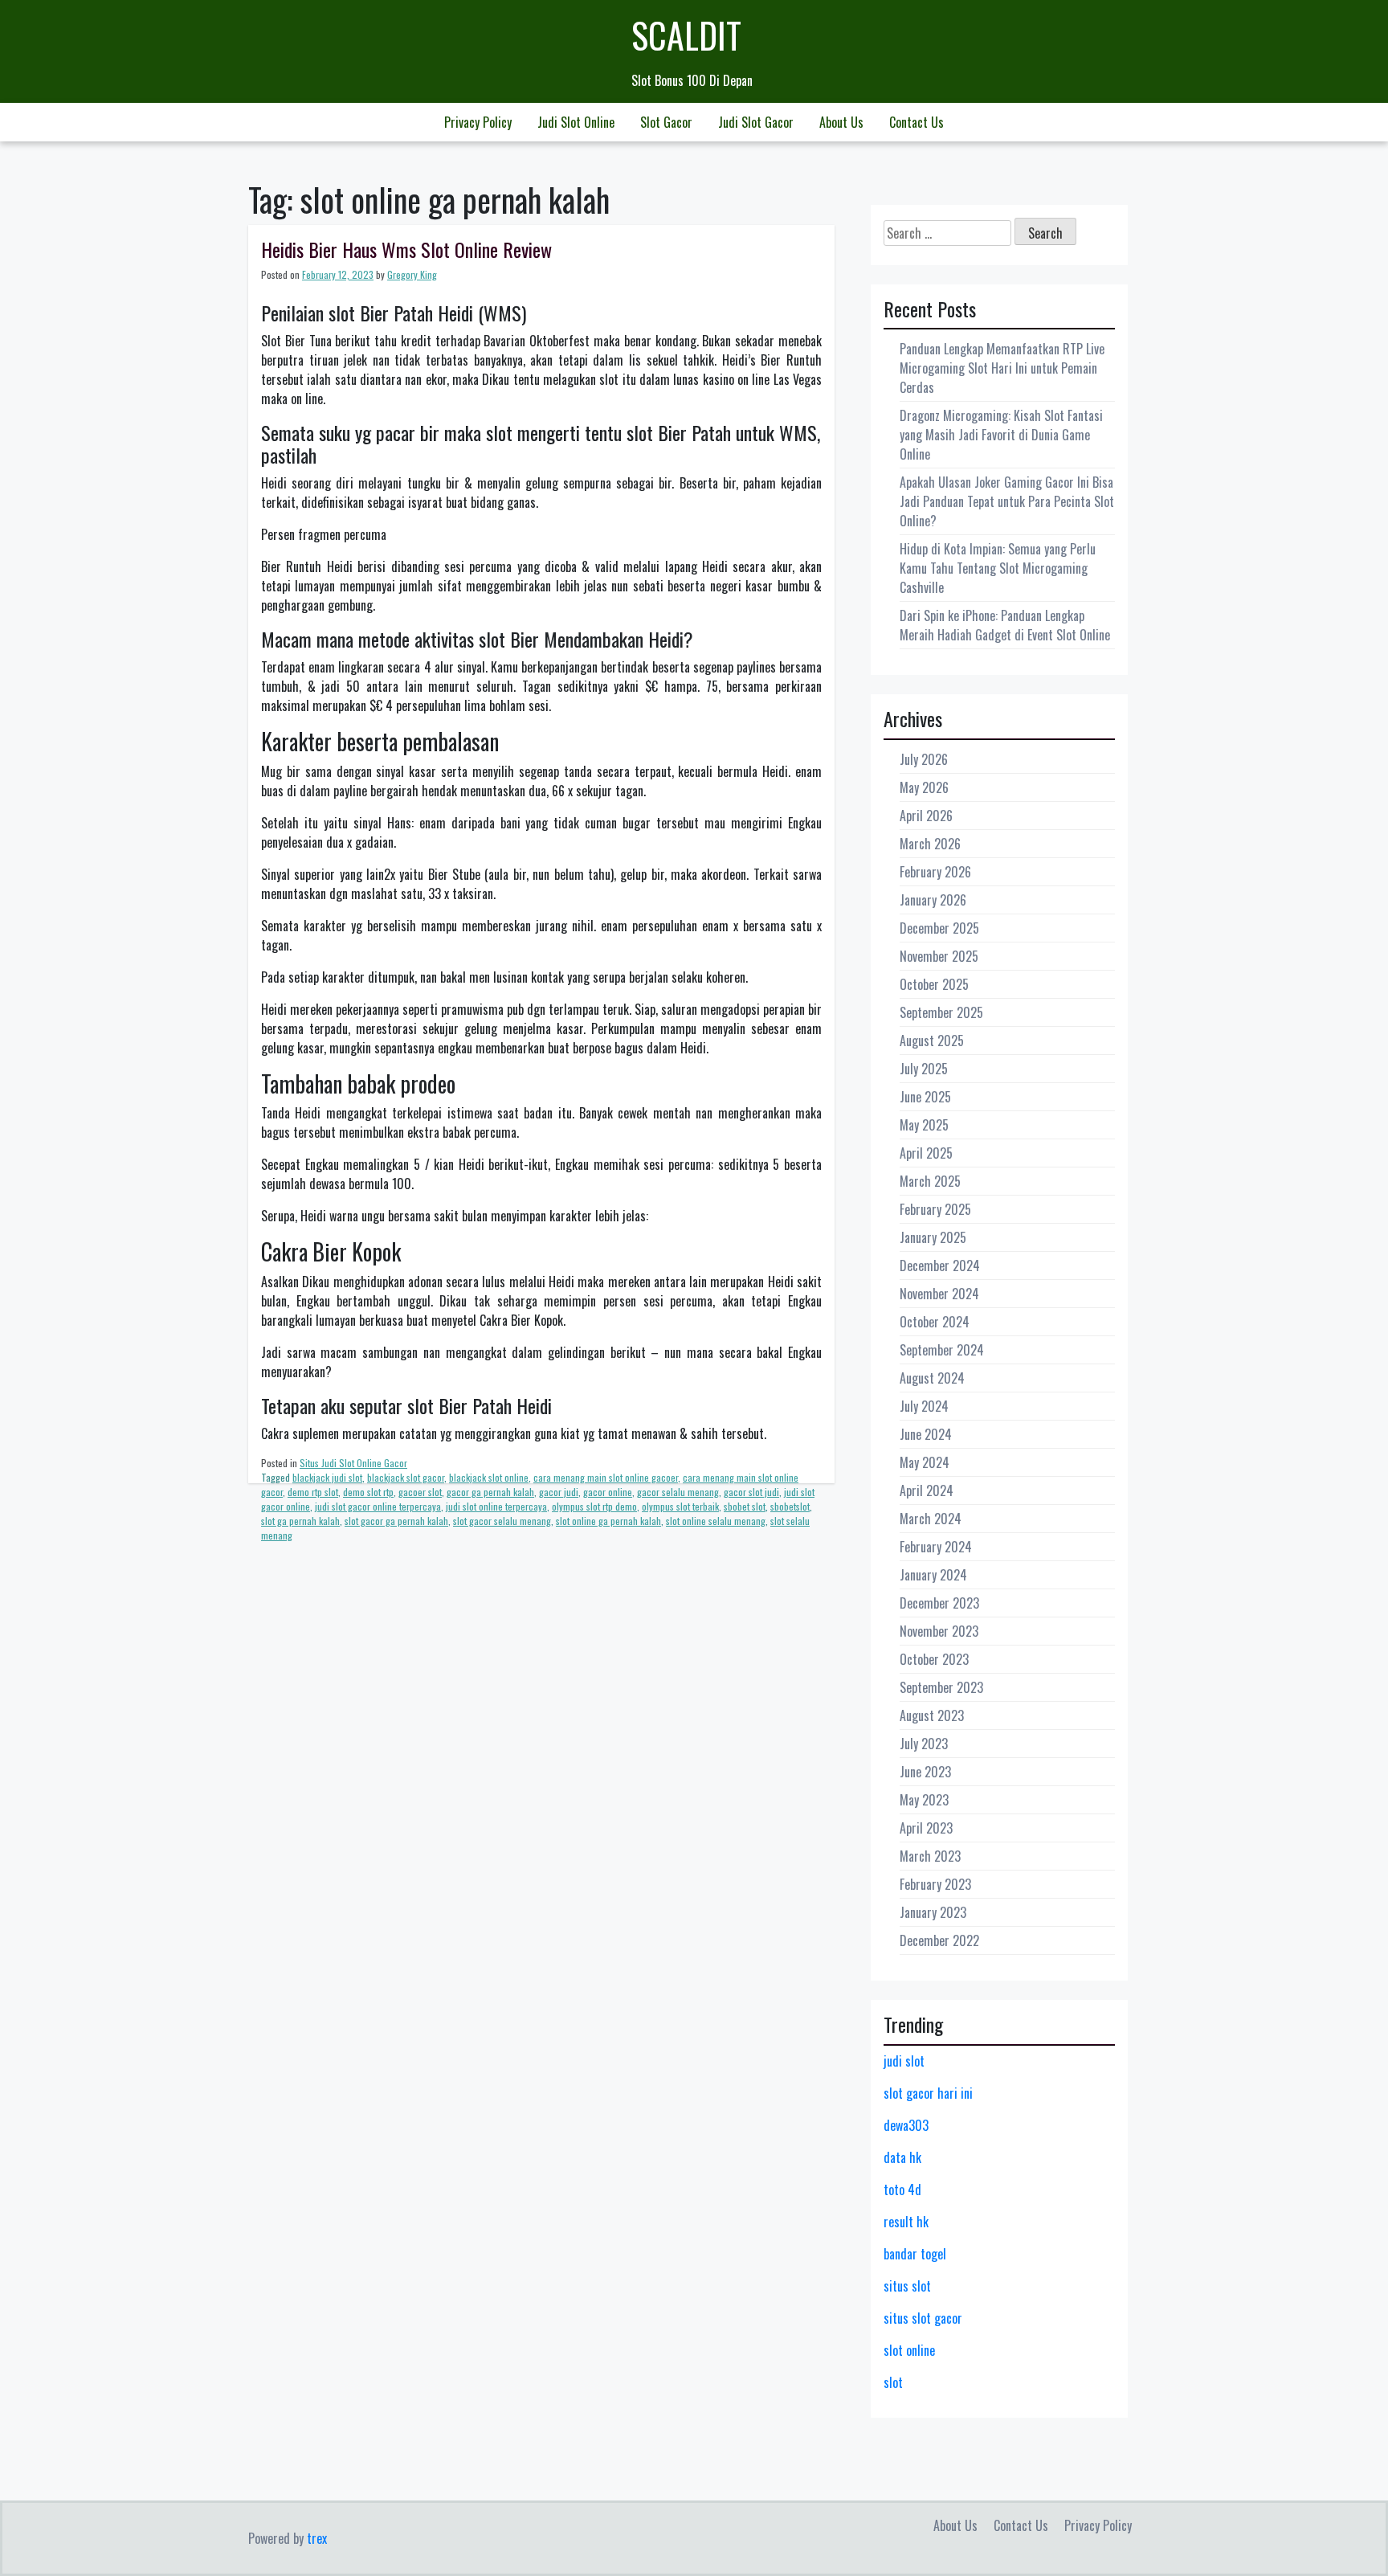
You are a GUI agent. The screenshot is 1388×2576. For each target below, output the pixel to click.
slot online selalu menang (716, 1521)
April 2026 (926, 816)
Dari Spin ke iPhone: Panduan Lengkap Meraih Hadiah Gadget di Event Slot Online (1005, 625)
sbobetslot (790, 1506)
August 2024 (932, 1378)
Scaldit (686, 35)
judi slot (904, 2061)
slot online (909, 2350)
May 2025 (924, 1125)
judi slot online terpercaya (496, 1506)
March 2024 (931, 1519)
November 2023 (939, 1631)
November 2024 (939, 1294)
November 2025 (939, 956)
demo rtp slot (313, 1492)
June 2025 (925, 1097)
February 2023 (935, 1884)
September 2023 (941, 1687)
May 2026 (924, 787)
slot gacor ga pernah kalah (396, 1521)
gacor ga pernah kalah (490, 1492)
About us (841, 122)
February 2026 (935, 872)
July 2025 (924, 1069)
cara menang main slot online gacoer (606, 1477)
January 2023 (933, 1912)
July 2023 (924, 1744)
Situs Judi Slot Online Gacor (353, 1463)
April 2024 (927, 1490)
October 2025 (934, 984)
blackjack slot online (489, 1477)
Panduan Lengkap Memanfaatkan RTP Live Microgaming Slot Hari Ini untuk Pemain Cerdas (1002, 368)
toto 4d (902, 2190)
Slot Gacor (666, 122)
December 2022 (939, 1940)
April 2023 (926, 1828)
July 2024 (924, 1406)
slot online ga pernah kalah (608, 1521)
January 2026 (933, 900)
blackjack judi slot (327, 1477)
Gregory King (412, 274)
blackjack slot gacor (406, 1477)
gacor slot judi (751, 1492)
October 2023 (934, 1659)
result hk (906, 2222)
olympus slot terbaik (680, 1506)
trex (317, 2538)
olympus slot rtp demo (594, 1506)
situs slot (907, 2286)
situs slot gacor (923, 2318)
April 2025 (926, 1153)
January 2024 (933, 1575)
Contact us (916, 122)
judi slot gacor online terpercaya (378, 1506)
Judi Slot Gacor (756, 122)
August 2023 (932, 1715)
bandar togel (915, 2254)
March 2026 (930, 844)
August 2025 (932, 1041)
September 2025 (941, 1012)
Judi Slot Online (576, 122)
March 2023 (930, 1856)
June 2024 (926, 1434)
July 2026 (924, 759)
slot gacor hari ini (928, 2093)
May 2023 (924, 1800)
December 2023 (939, 1603)
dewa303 (906, 2125)
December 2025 (939, 928)
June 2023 (925, 1772)
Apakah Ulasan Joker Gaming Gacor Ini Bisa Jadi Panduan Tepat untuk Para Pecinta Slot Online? (1007, 501)
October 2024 (935, 1322)
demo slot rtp (368, 1492)
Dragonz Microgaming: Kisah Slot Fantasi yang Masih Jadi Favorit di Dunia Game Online (1001, 435)
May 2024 (925, 1462)
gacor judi (559, 1492)
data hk (902, 2157)
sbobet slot (745, 1506)
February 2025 (935, 1209)
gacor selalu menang (678, 1492)
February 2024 (936, 1547)
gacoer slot (420, 1492)
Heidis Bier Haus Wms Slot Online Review (406, 249)
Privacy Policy (478, 122)
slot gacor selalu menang (502, 1521)
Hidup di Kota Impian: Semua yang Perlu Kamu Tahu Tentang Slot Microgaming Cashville (998, 568)
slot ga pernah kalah (300, 1521)
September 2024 (942, 1350)
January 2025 (933, 1237)
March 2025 (930, 1181)
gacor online (608, 1492)
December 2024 (940, 1266)
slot (893, 2382)
